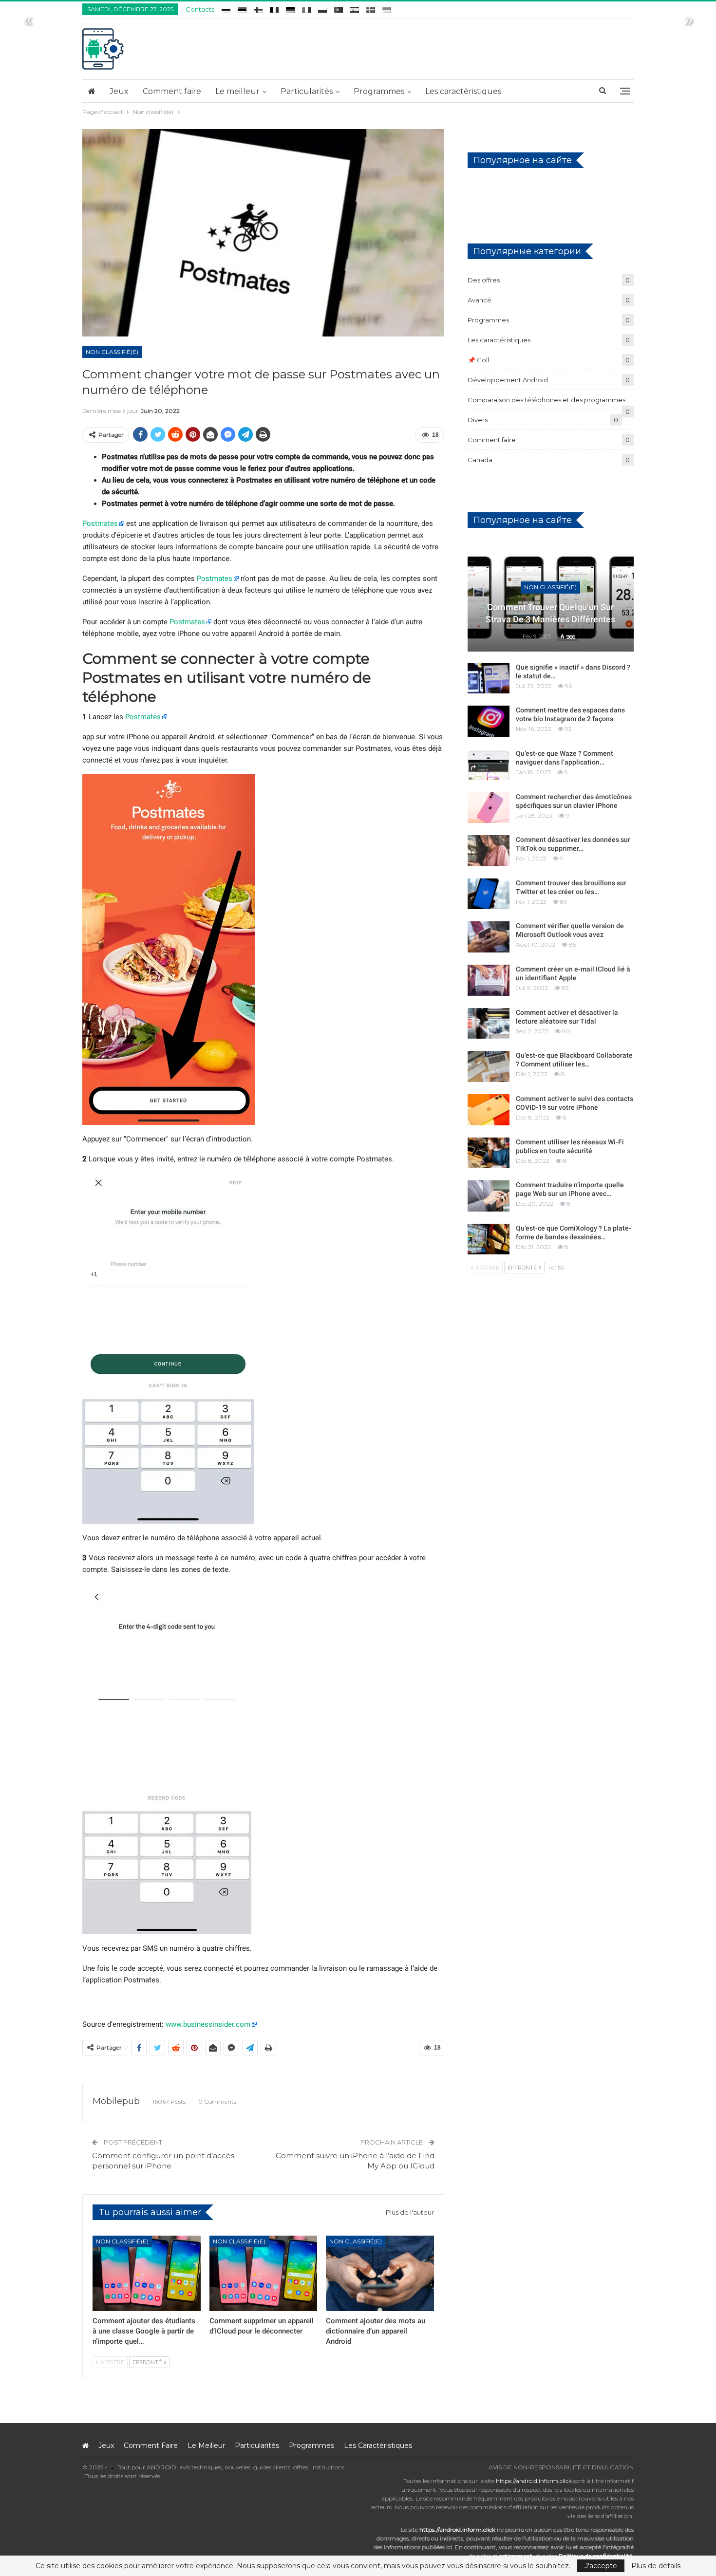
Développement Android (508, 380)
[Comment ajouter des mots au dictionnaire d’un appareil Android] (380, 2273)
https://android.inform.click (534, 2481)
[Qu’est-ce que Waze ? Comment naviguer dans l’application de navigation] (489, 765)
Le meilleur (237, 91)
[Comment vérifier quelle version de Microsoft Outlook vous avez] (489, 937)
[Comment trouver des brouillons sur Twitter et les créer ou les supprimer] (489, 894)
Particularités (307, 91)
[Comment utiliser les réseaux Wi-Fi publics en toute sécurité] (489, 1153)
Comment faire (172, 91)
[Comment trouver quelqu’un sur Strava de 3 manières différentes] (551, 597)
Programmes (379, 91)
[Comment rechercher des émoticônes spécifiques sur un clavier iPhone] (489, 808)
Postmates (100, 523)
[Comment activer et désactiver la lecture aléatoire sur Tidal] (489, 1024)
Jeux (119, 91)
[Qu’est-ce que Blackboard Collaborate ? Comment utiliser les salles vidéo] (489, 1066)
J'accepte (601, 2566)
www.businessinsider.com (208, 2024)
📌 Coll (478, 360)
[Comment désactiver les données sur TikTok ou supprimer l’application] (489, 851)
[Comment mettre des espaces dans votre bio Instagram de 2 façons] (489, 721)
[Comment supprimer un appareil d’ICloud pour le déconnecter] (264, 2273)
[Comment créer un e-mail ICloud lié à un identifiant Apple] (489, 980)
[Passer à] (226, 8)
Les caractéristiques (463, 91)
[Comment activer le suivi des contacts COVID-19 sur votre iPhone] (489, 1110)
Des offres (484, 280)
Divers (478, 420)
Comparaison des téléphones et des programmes (546, 400)
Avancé (480, 300)
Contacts (200, 9)
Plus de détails (656, 2566)
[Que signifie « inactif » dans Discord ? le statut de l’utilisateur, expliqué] (489, 678)
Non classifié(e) (112, 352)
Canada (480, 460)
